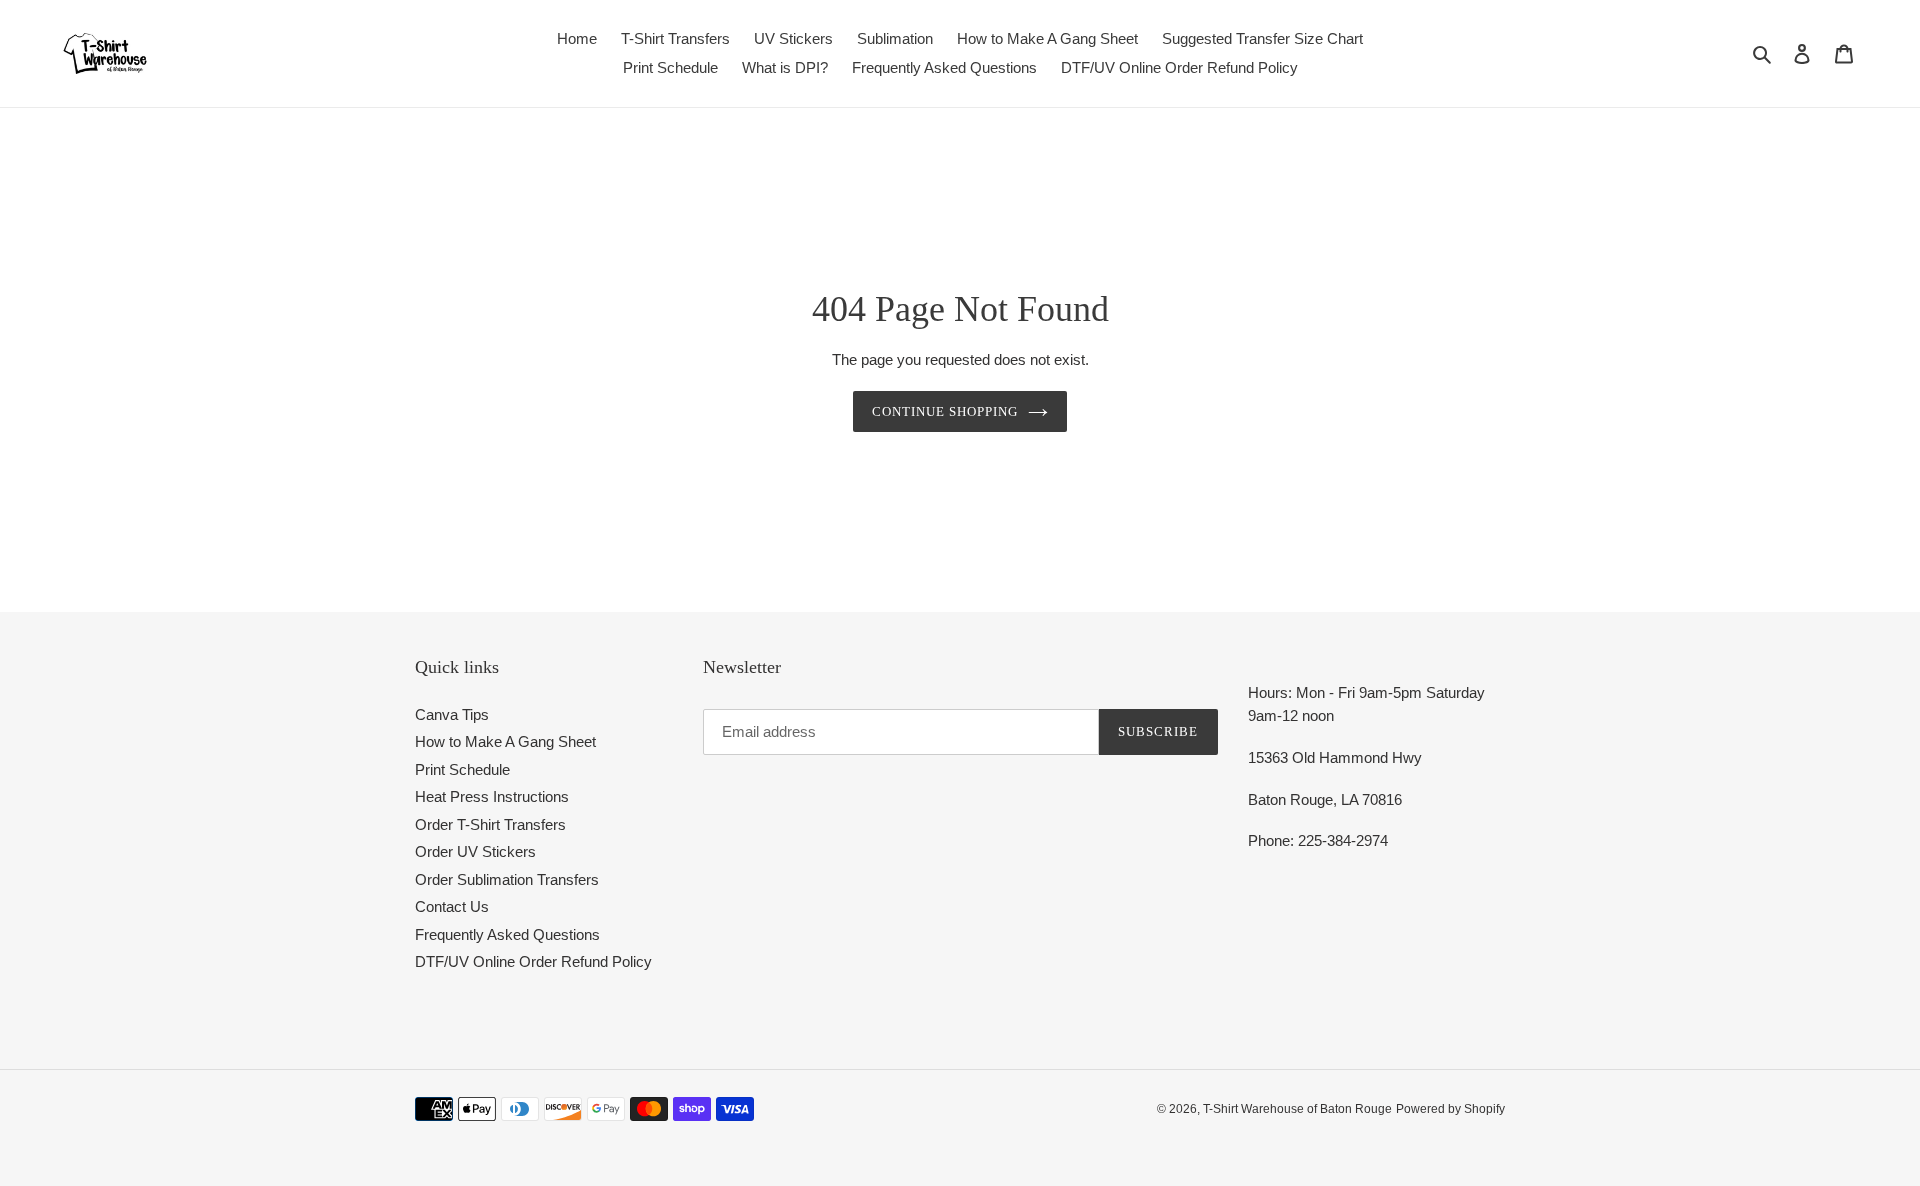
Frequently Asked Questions (507, 934)
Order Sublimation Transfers (507, 879)
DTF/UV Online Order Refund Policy (533, 961)
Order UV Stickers (475, 851)
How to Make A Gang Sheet (505, 741)
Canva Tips (452, 714)
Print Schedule (462, 769)
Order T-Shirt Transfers (490, 824)
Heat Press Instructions (492, 796)
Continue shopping (945, 411)
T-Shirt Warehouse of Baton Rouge (1297, 1109)
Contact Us (452, 906)
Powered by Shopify (1450, 1109)
